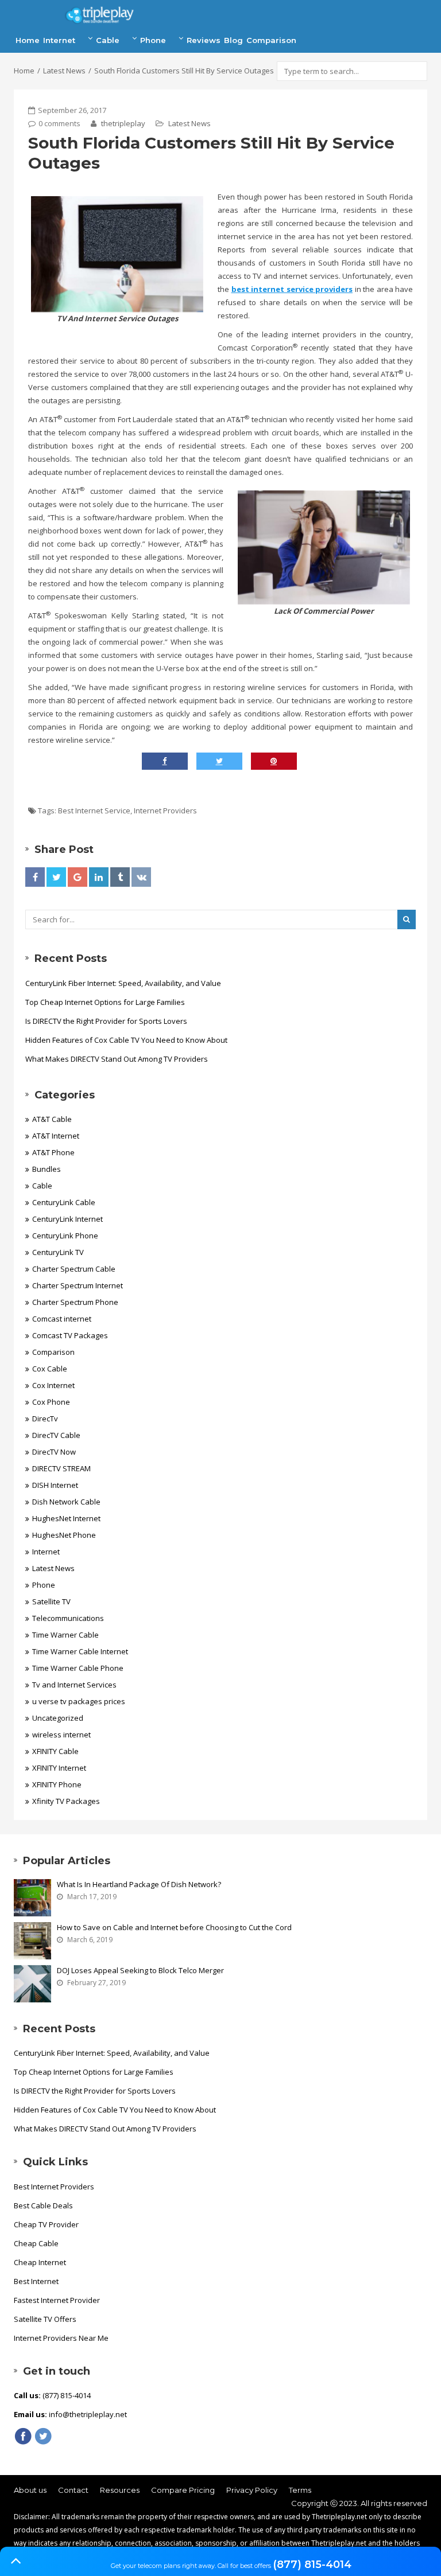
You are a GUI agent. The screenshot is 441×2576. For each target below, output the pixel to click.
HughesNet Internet (66, 1518)
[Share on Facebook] (35, 877)
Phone (153, 40)
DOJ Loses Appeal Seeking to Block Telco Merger (140, 1970)
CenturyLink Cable (64, 1202)
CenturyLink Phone (65, 1236)
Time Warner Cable (65, 1635)
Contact (73, 2490)
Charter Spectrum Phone (75, 1302)
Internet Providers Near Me (61, 2338)
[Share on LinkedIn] (99, 877)
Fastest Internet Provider (57, 2300)
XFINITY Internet (59, 1768)
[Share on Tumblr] (120, 877)
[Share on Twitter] (56, 877)
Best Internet (36, 2281)
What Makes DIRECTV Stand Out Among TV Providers (117, 1059)
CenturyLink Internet (67, 1219)
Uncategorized (58, 1718)
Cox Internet (53, 1385)
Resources (120, 2490)
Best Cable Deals (43, 2205)
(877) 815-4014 (312, 2565)
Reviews (204, 40)
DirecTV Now (54, 1452)
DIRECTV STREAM (61, 1468)
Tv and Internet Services (74, 1685)
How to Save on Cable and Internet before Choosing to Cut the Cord (174, 1927)
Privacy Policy (252, 2490)
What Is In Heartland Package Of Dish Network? (139, 1884)
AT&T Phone (53, 1152)
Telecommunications (68, 1618)
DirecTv (45, 1418)
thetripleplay (122, 123)
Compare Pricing (183, 2490)
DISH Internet (55, 1485)
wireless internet (61, 1735)
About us (30, 2490)
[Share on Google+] (78, 877)
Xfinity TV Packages (66, 1801)
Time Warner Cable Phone (78, 1668)
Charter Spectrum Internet (78, 1285)
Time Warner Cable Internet (80, 1651)
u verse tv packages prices (79, 1701)
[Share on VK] (141, 877)
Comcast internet (62, 1319)
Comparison (271, 40)
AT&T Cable (52, 1119)
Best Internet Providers (54, 2187)
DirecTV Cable (56, 1435)
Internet (59, 40)
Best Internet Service (94, 810)
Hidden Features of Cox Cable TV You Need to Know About (126, 1040)
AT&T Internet (56, 1136)
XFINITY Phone (57, 1784)
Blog (233, 40)
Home (28, 40)
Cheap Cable (36, 2243)
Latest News (64, 71)
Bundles (47, 1169)
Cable (108, 40)
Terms (300, 2490)
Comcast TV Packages (70, 1335)
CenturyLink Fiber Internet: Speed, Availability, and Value (123, 983)
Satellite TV (51, 1601)
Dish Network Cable (66, 1502)
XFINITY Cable (55, 1751)
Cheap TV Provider (46, 2224)
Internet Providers (165, 810)
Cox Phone (51, 1402)
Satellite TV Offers (45, 2319)
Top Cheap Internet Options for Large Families (105, 1002)
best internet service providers (292, 289)
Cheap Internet (40, 2262)
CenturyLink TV (58, 1252)
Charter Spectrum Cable (74, 1269)
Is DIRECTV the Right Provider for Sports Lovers (106, 1021)
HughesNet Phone (64, 1535)
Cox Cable (50, 1369)
